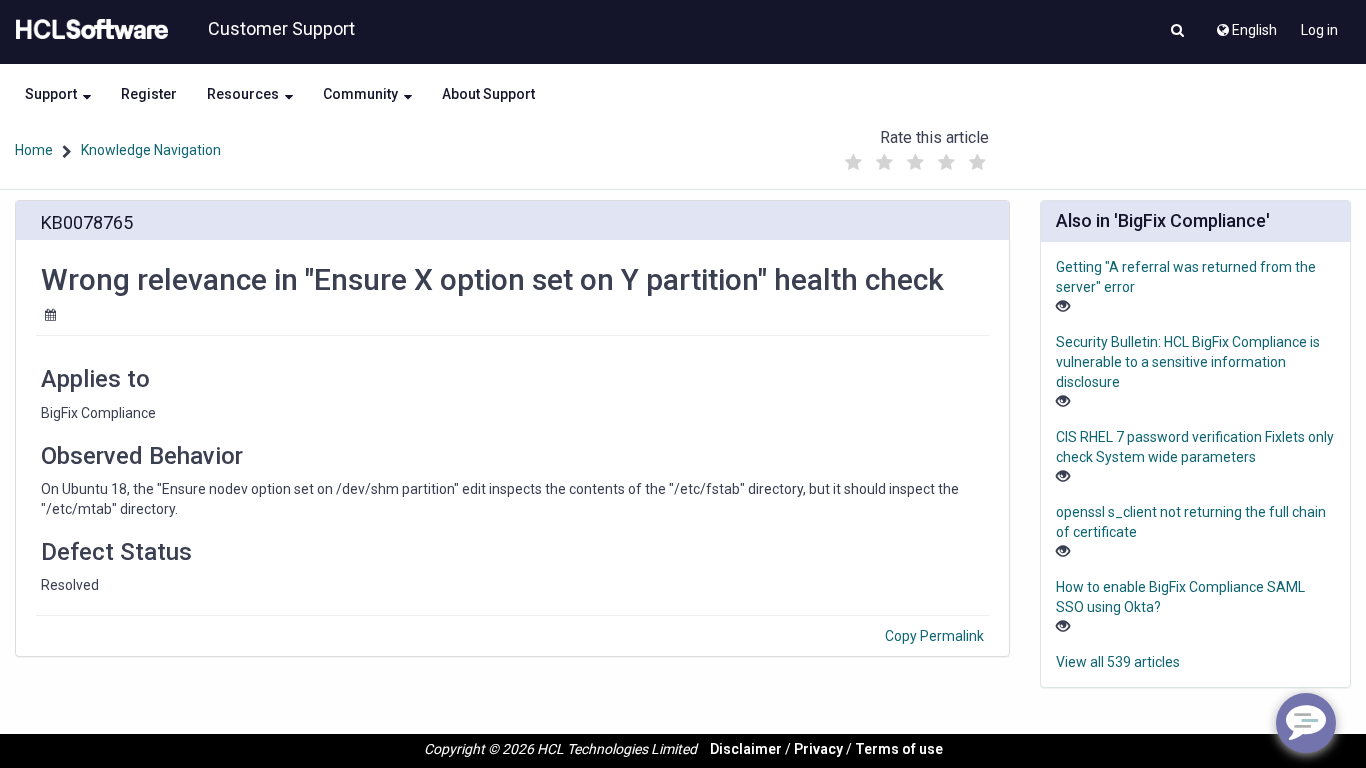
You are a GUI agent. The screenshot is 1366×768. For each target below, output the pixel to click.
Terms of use (899, 749)
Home (34, 150)
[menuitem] (1245, 25)
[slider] (915, 157)
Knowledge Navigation (151, 150)
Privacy (818, 749)
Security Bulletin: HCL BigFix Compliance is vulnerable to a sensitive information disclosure (1188, 362)
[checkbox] (853, 163)
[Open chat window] (1306, 723)
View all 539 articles (1118, 662)
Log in (1319, 30)
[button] (1177, 32)
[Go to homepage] (88, 30)
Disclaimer (746, 749)
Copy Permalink (934, 636)
